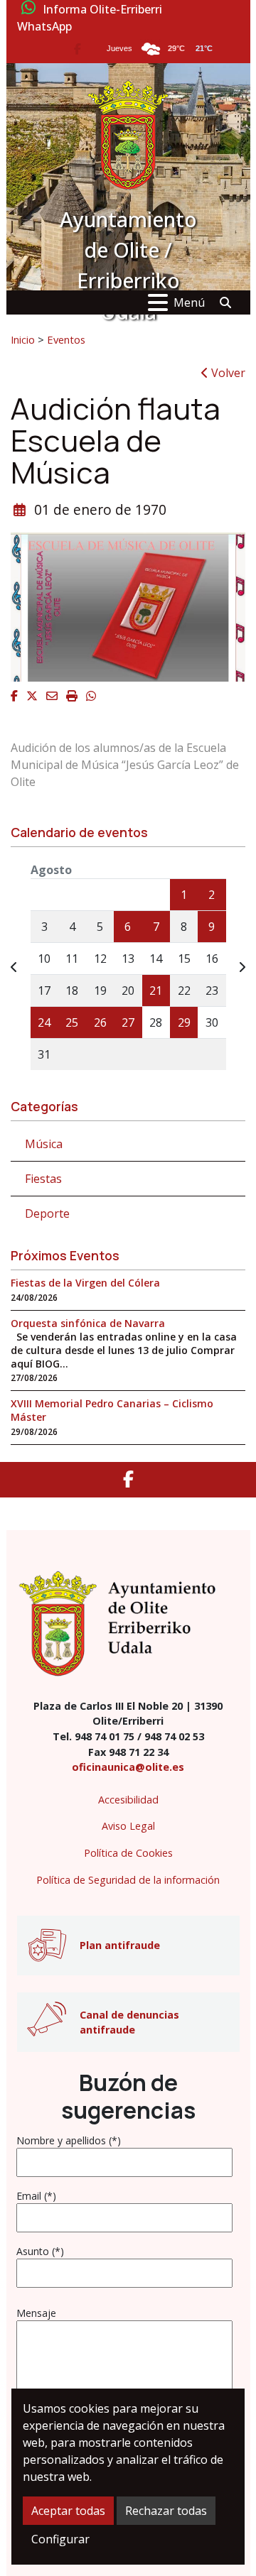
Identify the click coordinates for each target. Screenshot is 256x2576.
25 (72, 1022)
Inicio (23, 339)
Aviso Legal (128, 1826)
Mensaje (36, 2313)
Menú (189, 302)
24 (44, 1022)
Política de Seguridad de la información (128, 1880)
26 (100, 1022)
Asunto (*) (40, 2251)
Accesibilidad (128, 1800)
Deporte (47, 1213)
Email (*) (36, 2196)
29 (184, 1022)
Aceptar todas (68, 2511)
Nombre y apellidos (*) (69, 2140)
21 (156, 990)
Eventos (66, 339)
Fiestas (43, 1179)
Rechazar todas (166, 2511)
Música (44, 1144)
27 (128, 1022)
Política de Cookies (128, 1853)
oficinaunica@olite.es (128, 1767)
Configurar (60, 2539)
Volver (227, 373)
